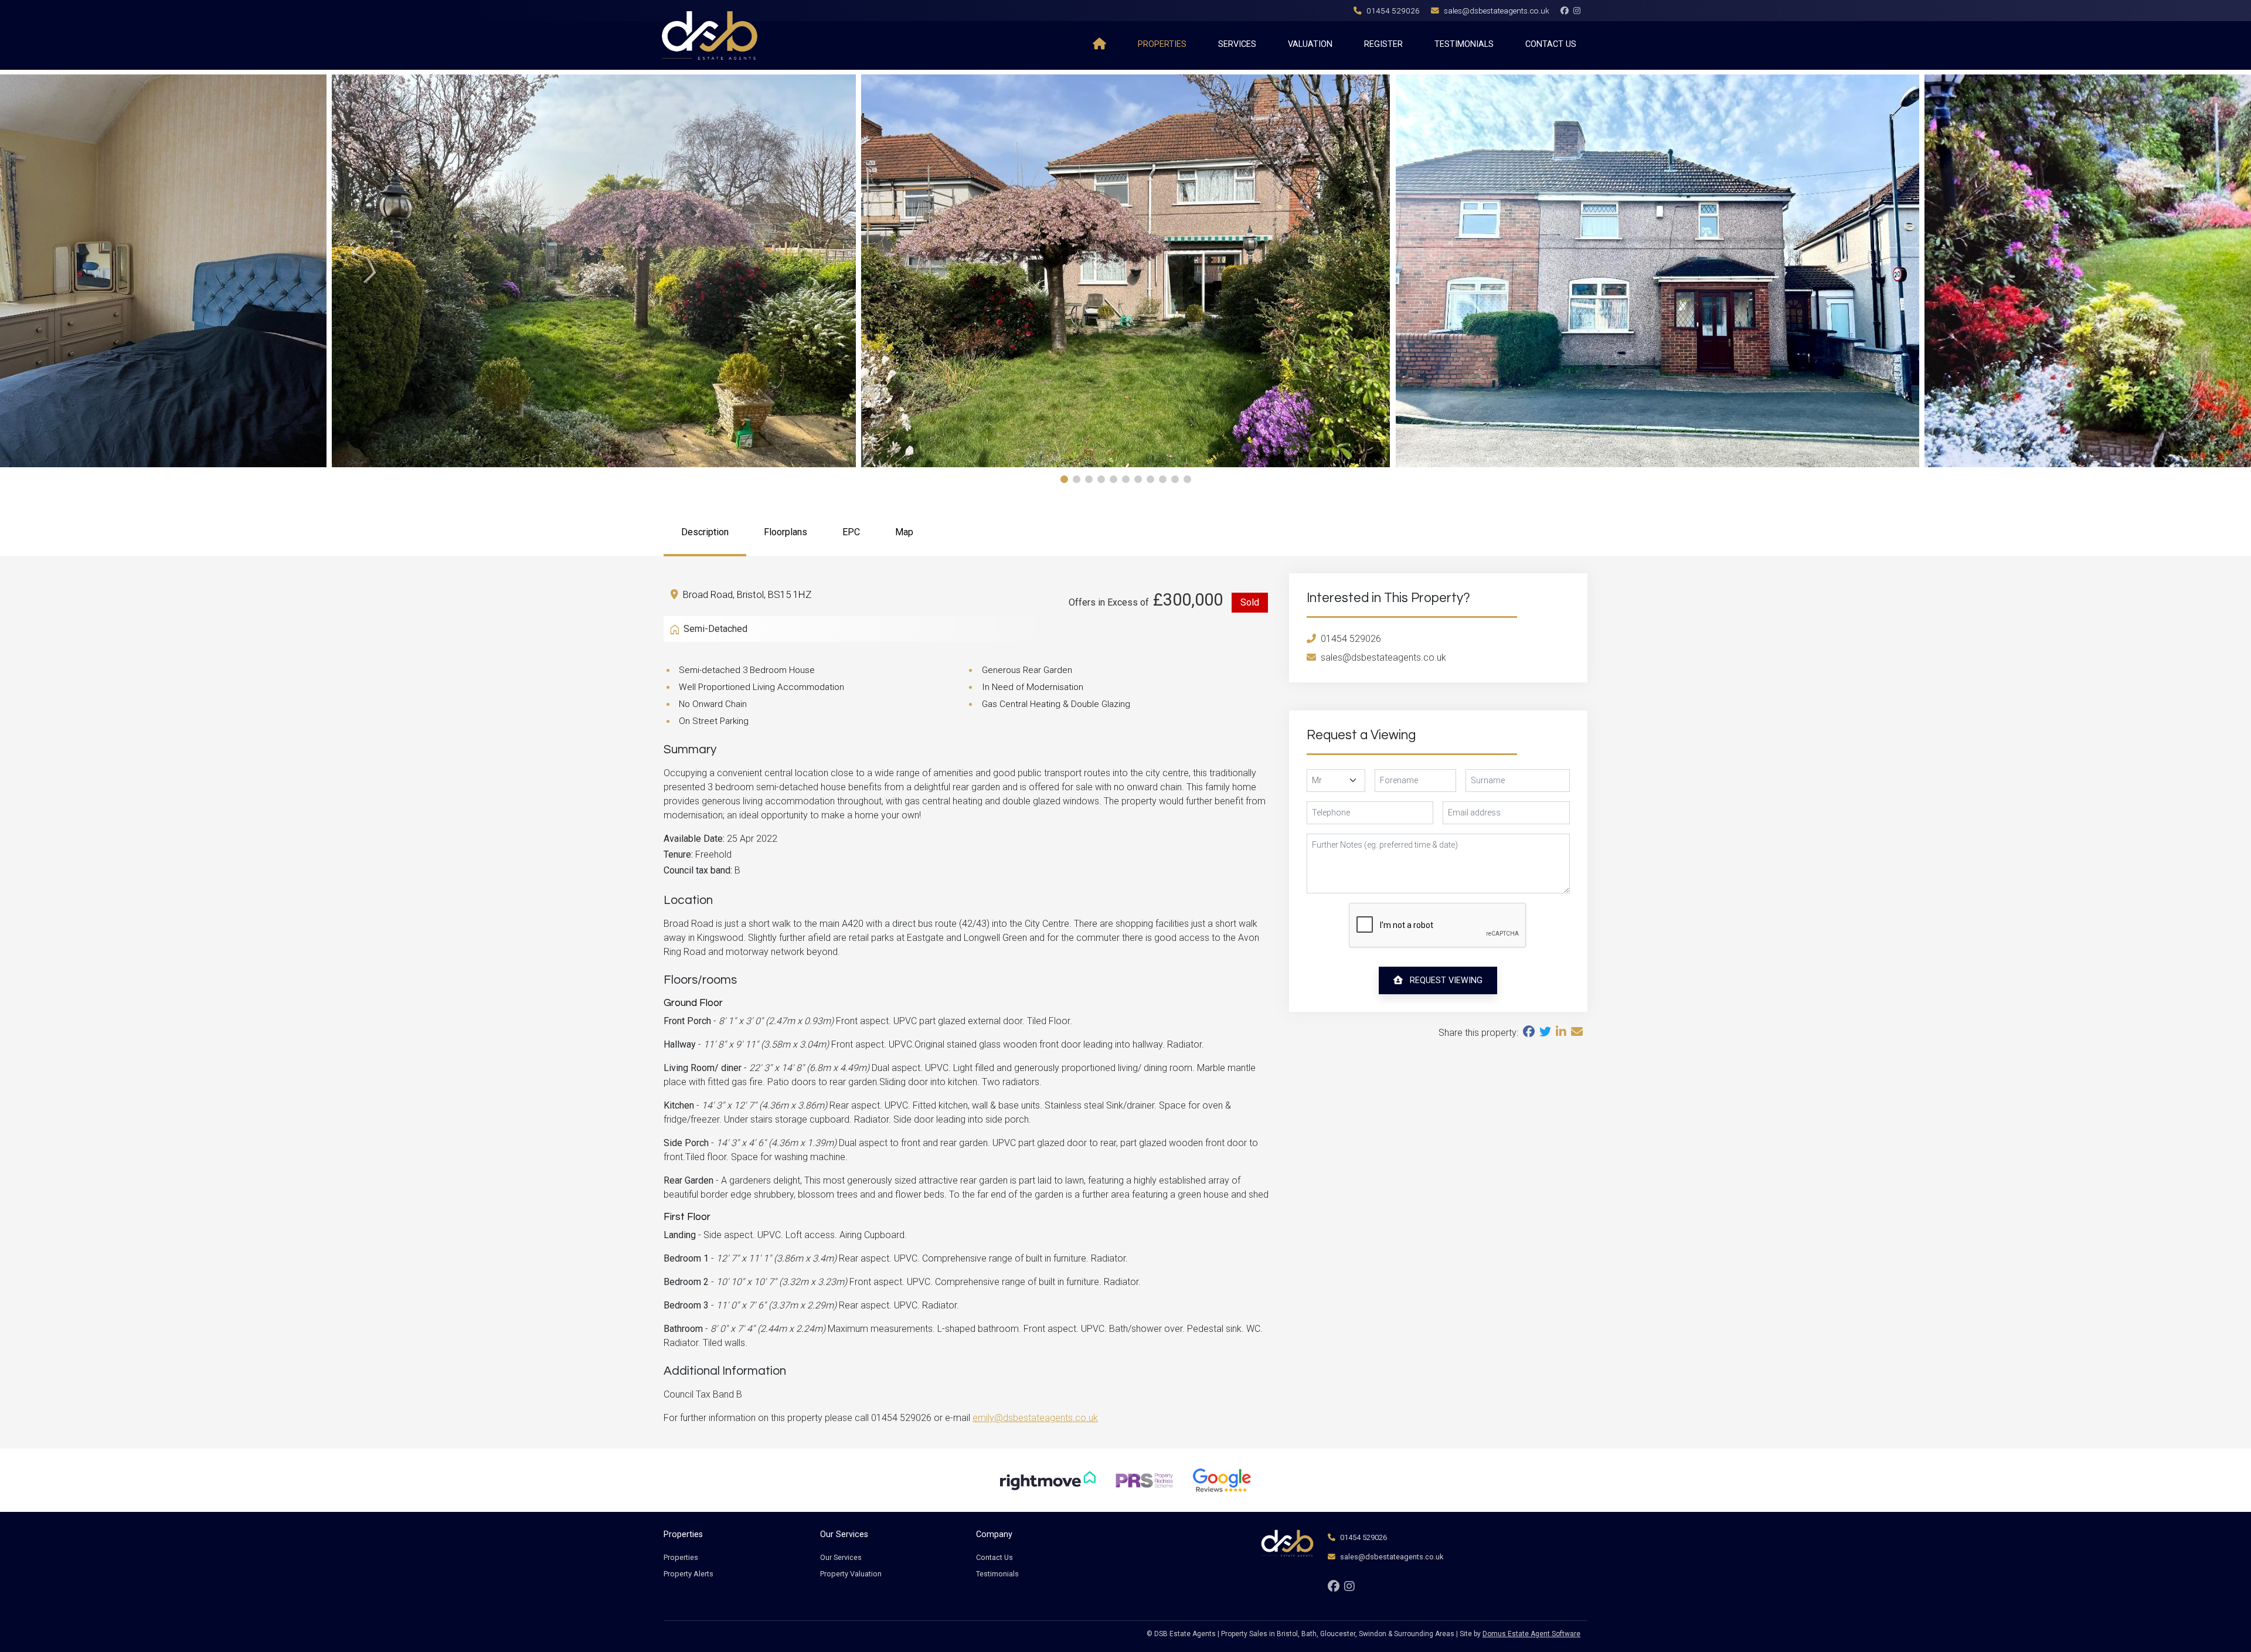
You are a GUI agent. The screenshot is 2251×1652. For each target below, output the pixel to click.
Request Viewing (1445, 980)
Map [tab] (904, 532)
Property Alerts (688, 1574)
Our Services (841, 1557)
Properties (1162, 44)
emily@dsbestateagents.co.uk (1035, 1418)
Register (1383, 44)
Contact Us (1551, 44)
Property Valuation (851, 1574)
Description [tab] (705, 532)
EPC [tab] (851, 532)
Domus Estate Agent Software (1531, 1634)
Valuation (1310, 44)
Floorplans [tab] (786, 532)
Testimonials (1464, 44)
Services (1237, 44)
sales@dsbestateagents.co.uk (1497, 11)
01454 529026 (1393, 11)
